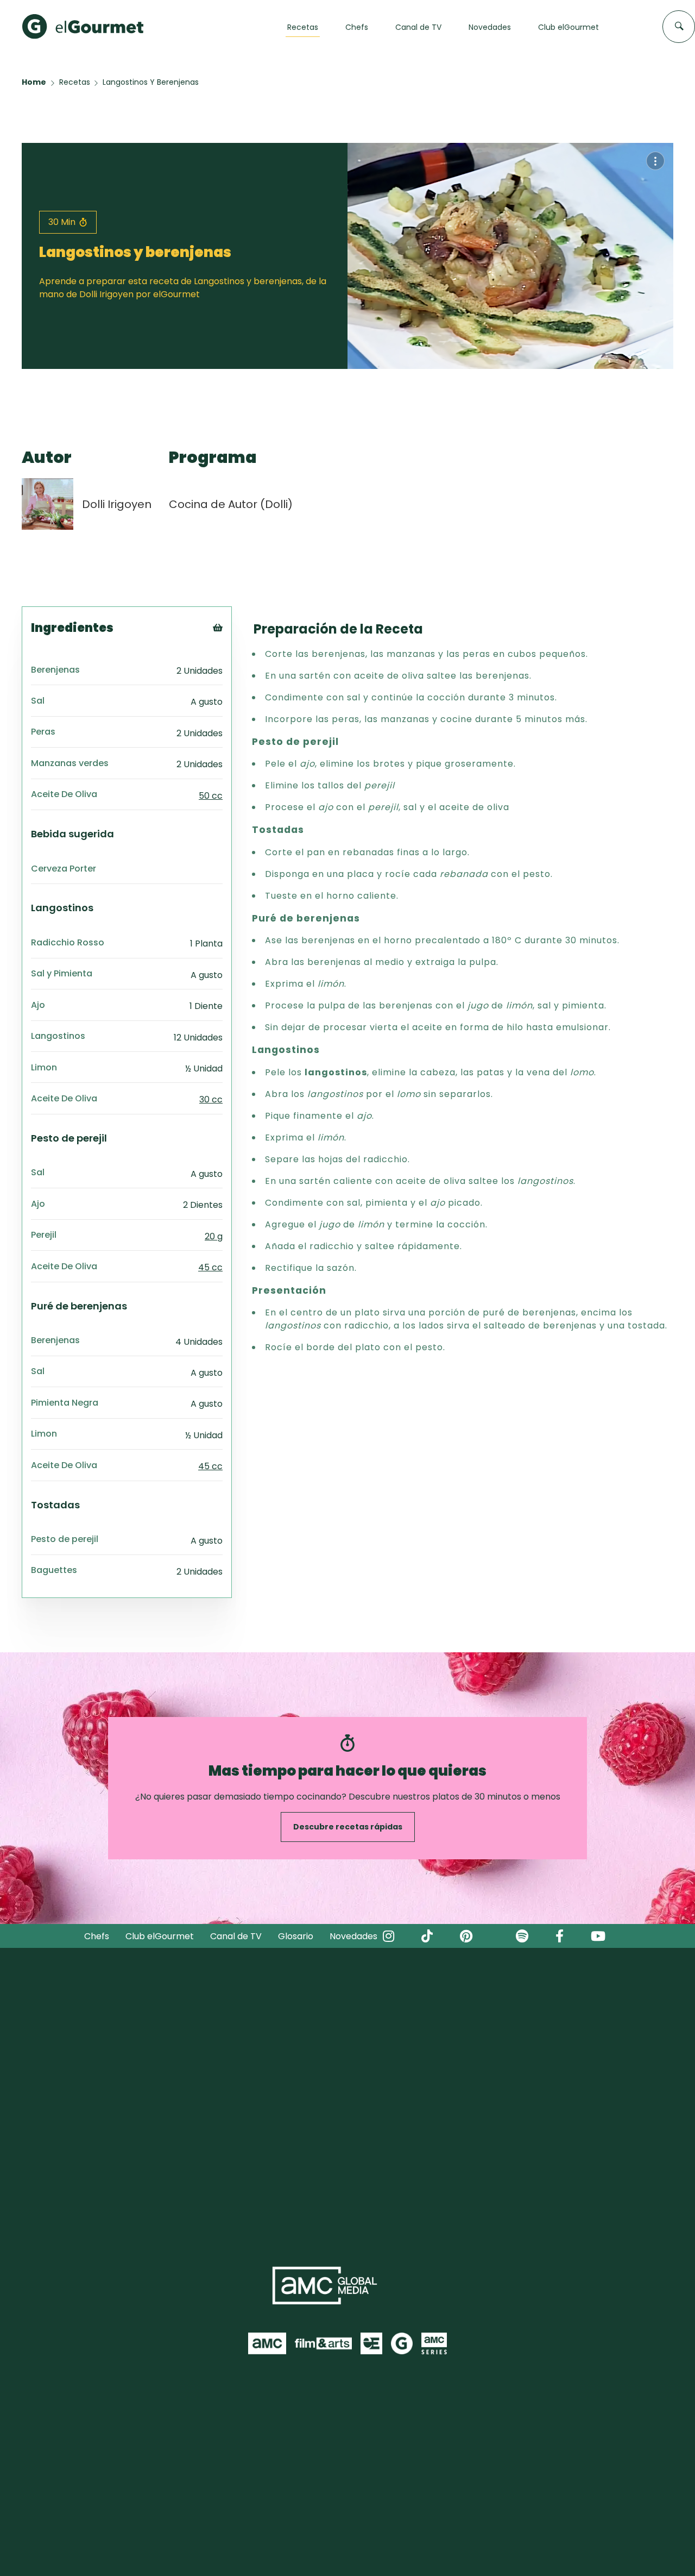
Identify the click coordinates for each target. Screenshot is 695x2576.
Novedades (353, 1936)
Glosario (296, 1936)
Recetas (75, 82)
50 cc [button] (211, 796)
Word (236, 700)
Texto (238, 646)
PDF (233, 673)
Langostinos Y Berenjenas (151, 82)
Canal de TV (236, 1936)
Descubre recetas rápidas (348, 1827)
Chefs (97, 1936)
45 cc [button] (210, 1267)
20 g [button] (214, 1236)
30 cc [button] (211, 1099)
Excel (235, 687)
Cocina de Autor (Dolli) (231, 504)
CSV (233, 659)
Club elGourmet (160, 1936)
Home (34, 82)
